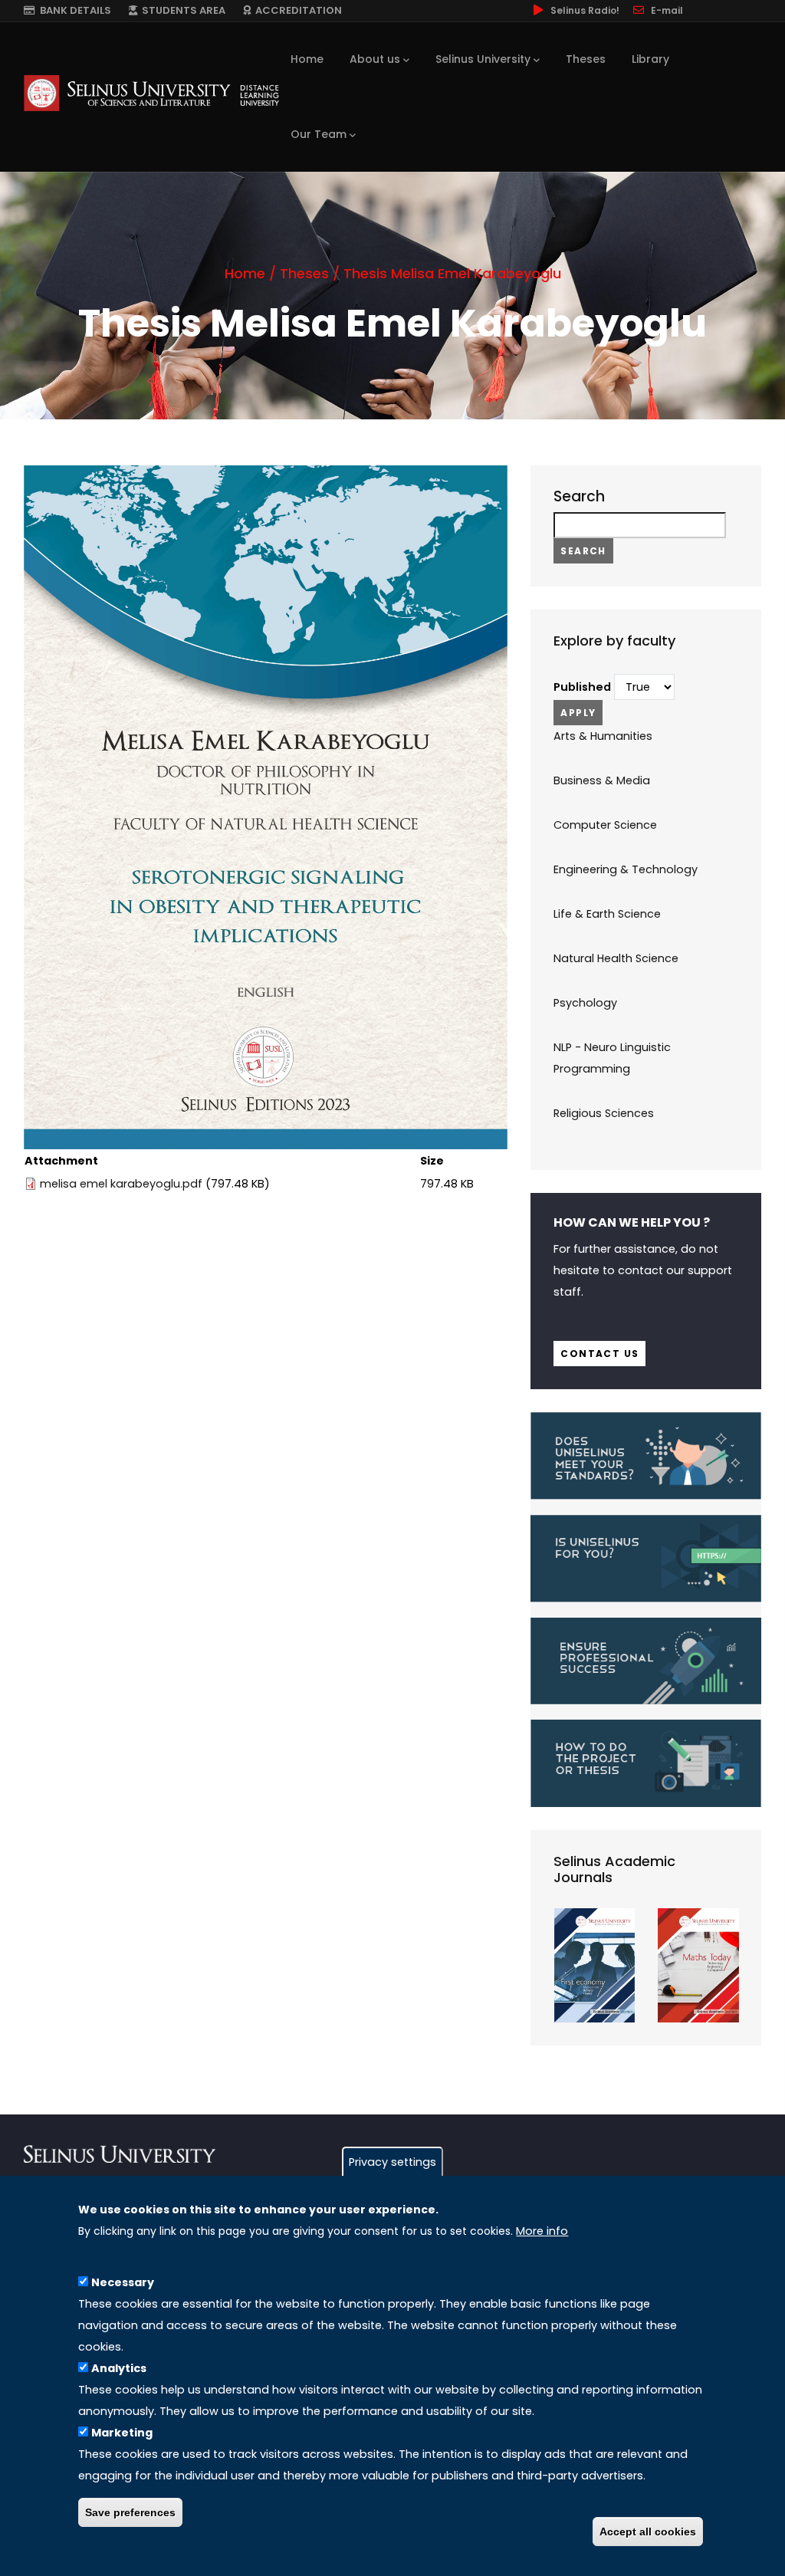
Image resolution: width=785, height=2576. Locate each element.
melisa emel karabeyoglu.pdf (121, 1184)
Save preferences (130, 2512)
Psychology (585, 1003)
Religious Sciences (604, 1113)
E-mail (667, 10)
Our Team (319, 134)
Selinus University (483, 59)
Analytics (119, 2368)
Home (307, 59)
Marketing (122, 2433)
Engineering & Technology (626, 869)
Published (582, 687)
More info (542, 2231)
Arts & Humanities (603, 736)
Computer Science (605, 825)
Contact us (599, 1354)
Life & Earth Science (607, 914)
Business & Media (602, 780)
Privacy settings (392, 2162)
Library (650, 59)
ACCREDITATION (296, 10)
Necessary (123, 2282)
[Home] (151, 93)
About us (375, 59)
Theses (586, 59)
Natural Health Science (616, 958)
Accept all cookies (648, 2532)
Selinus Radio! (585, 10)
